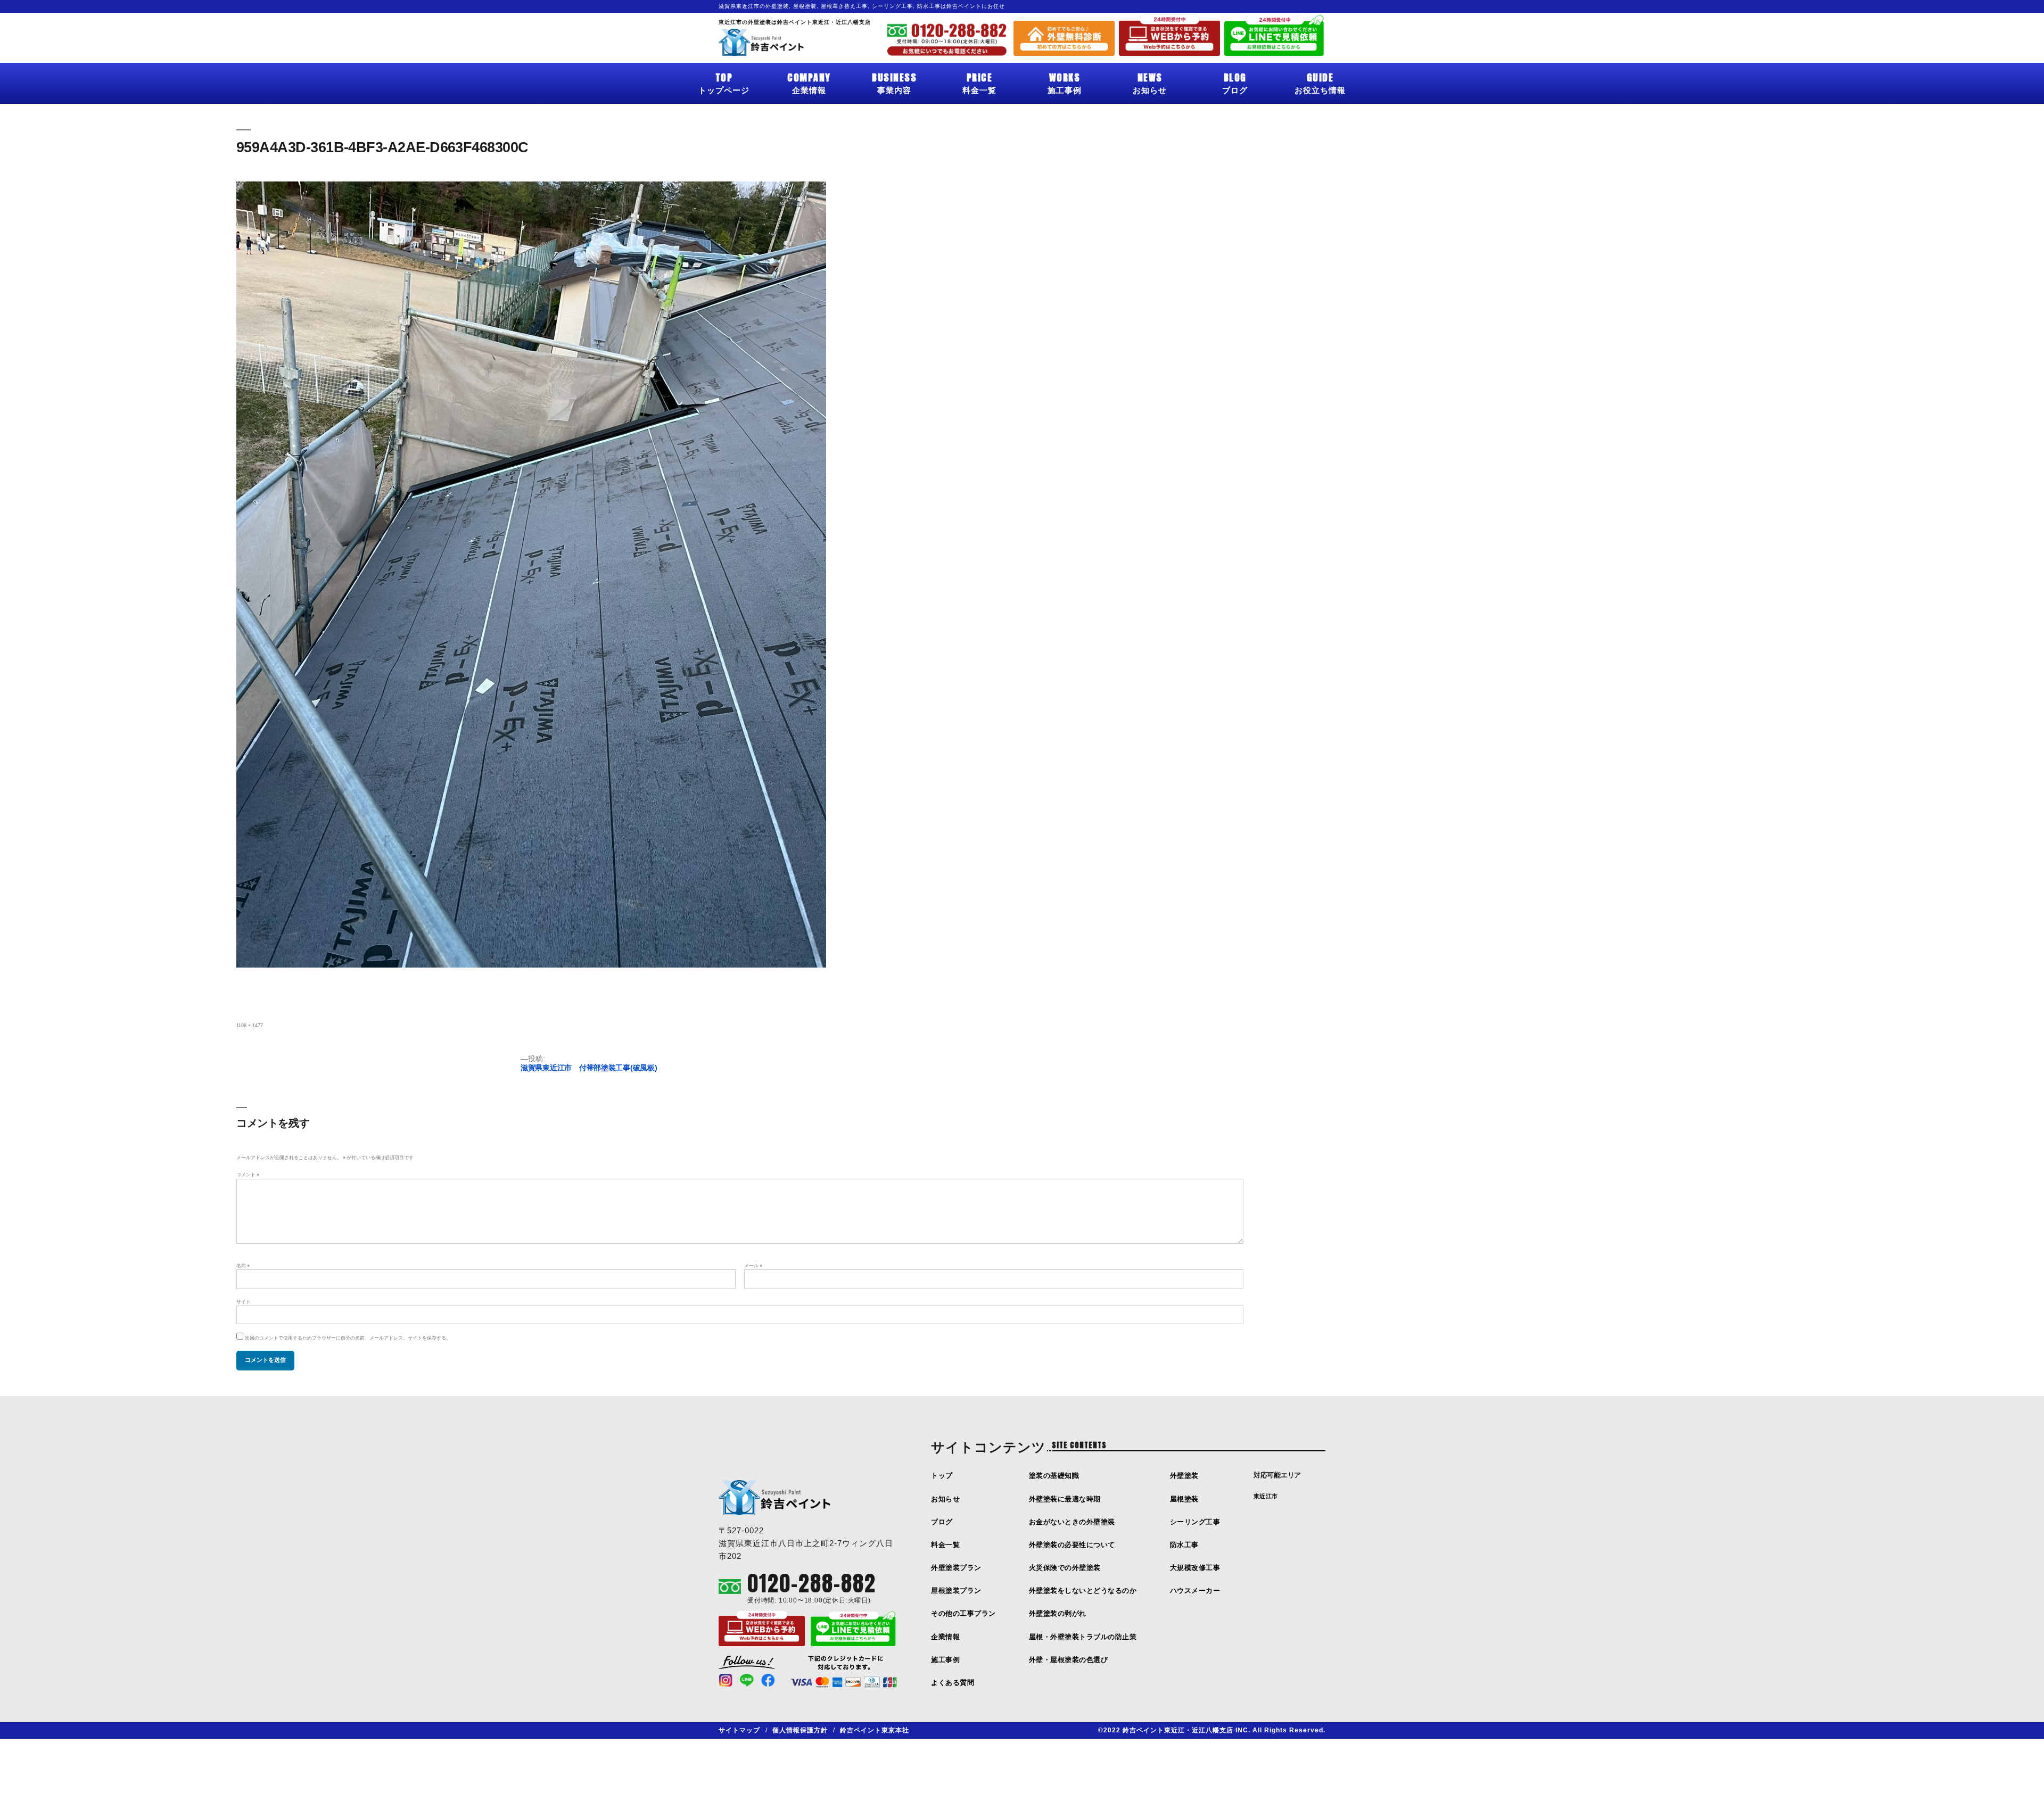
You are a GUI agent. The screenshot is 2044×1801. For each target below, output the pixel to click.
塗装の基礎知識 (1054, 1476)
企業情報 (809, 82)
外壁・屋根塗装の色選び (1069, 1660)
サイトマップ (739, 1730)
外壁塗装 (1184, 1476)
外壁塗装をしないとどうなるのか (1083, 1591)
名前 (243, 1266)
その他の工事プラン (963, 1613)
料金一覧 (979, 82)
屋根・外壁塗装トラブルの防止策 (1083, 1637)
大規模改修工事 (1195, 1568)
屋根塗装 (1184, 1499)
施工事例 (1065, 82)
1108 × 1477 (250, 1026)
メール (753, 1266)
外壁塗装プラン (956, 1568)
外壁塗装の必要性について (1072, 1545)
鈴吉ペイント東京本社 (875, 1730)
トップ (942, 1476)
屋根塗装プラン (956, 1591)
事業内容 (894, 82)
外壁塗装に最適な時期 (1065, 1499)
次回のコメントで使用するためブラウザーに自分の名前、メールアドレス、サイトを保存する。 (348, 1338)
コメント (248, 1175)
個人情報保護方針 (800, 1730)
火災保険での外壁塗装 (1065, 1568)
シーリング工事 (1195, 1522)
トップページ (724, 82)
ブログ (1235, 82)
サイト (244, 1302)
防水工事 (1184, 1545)
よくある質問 (953, 1683)
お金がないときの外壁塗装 (1072, 1522)
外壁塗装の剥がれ (1058, 1613)
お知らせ (1150, 82)
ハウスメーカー (1195, 1591)
